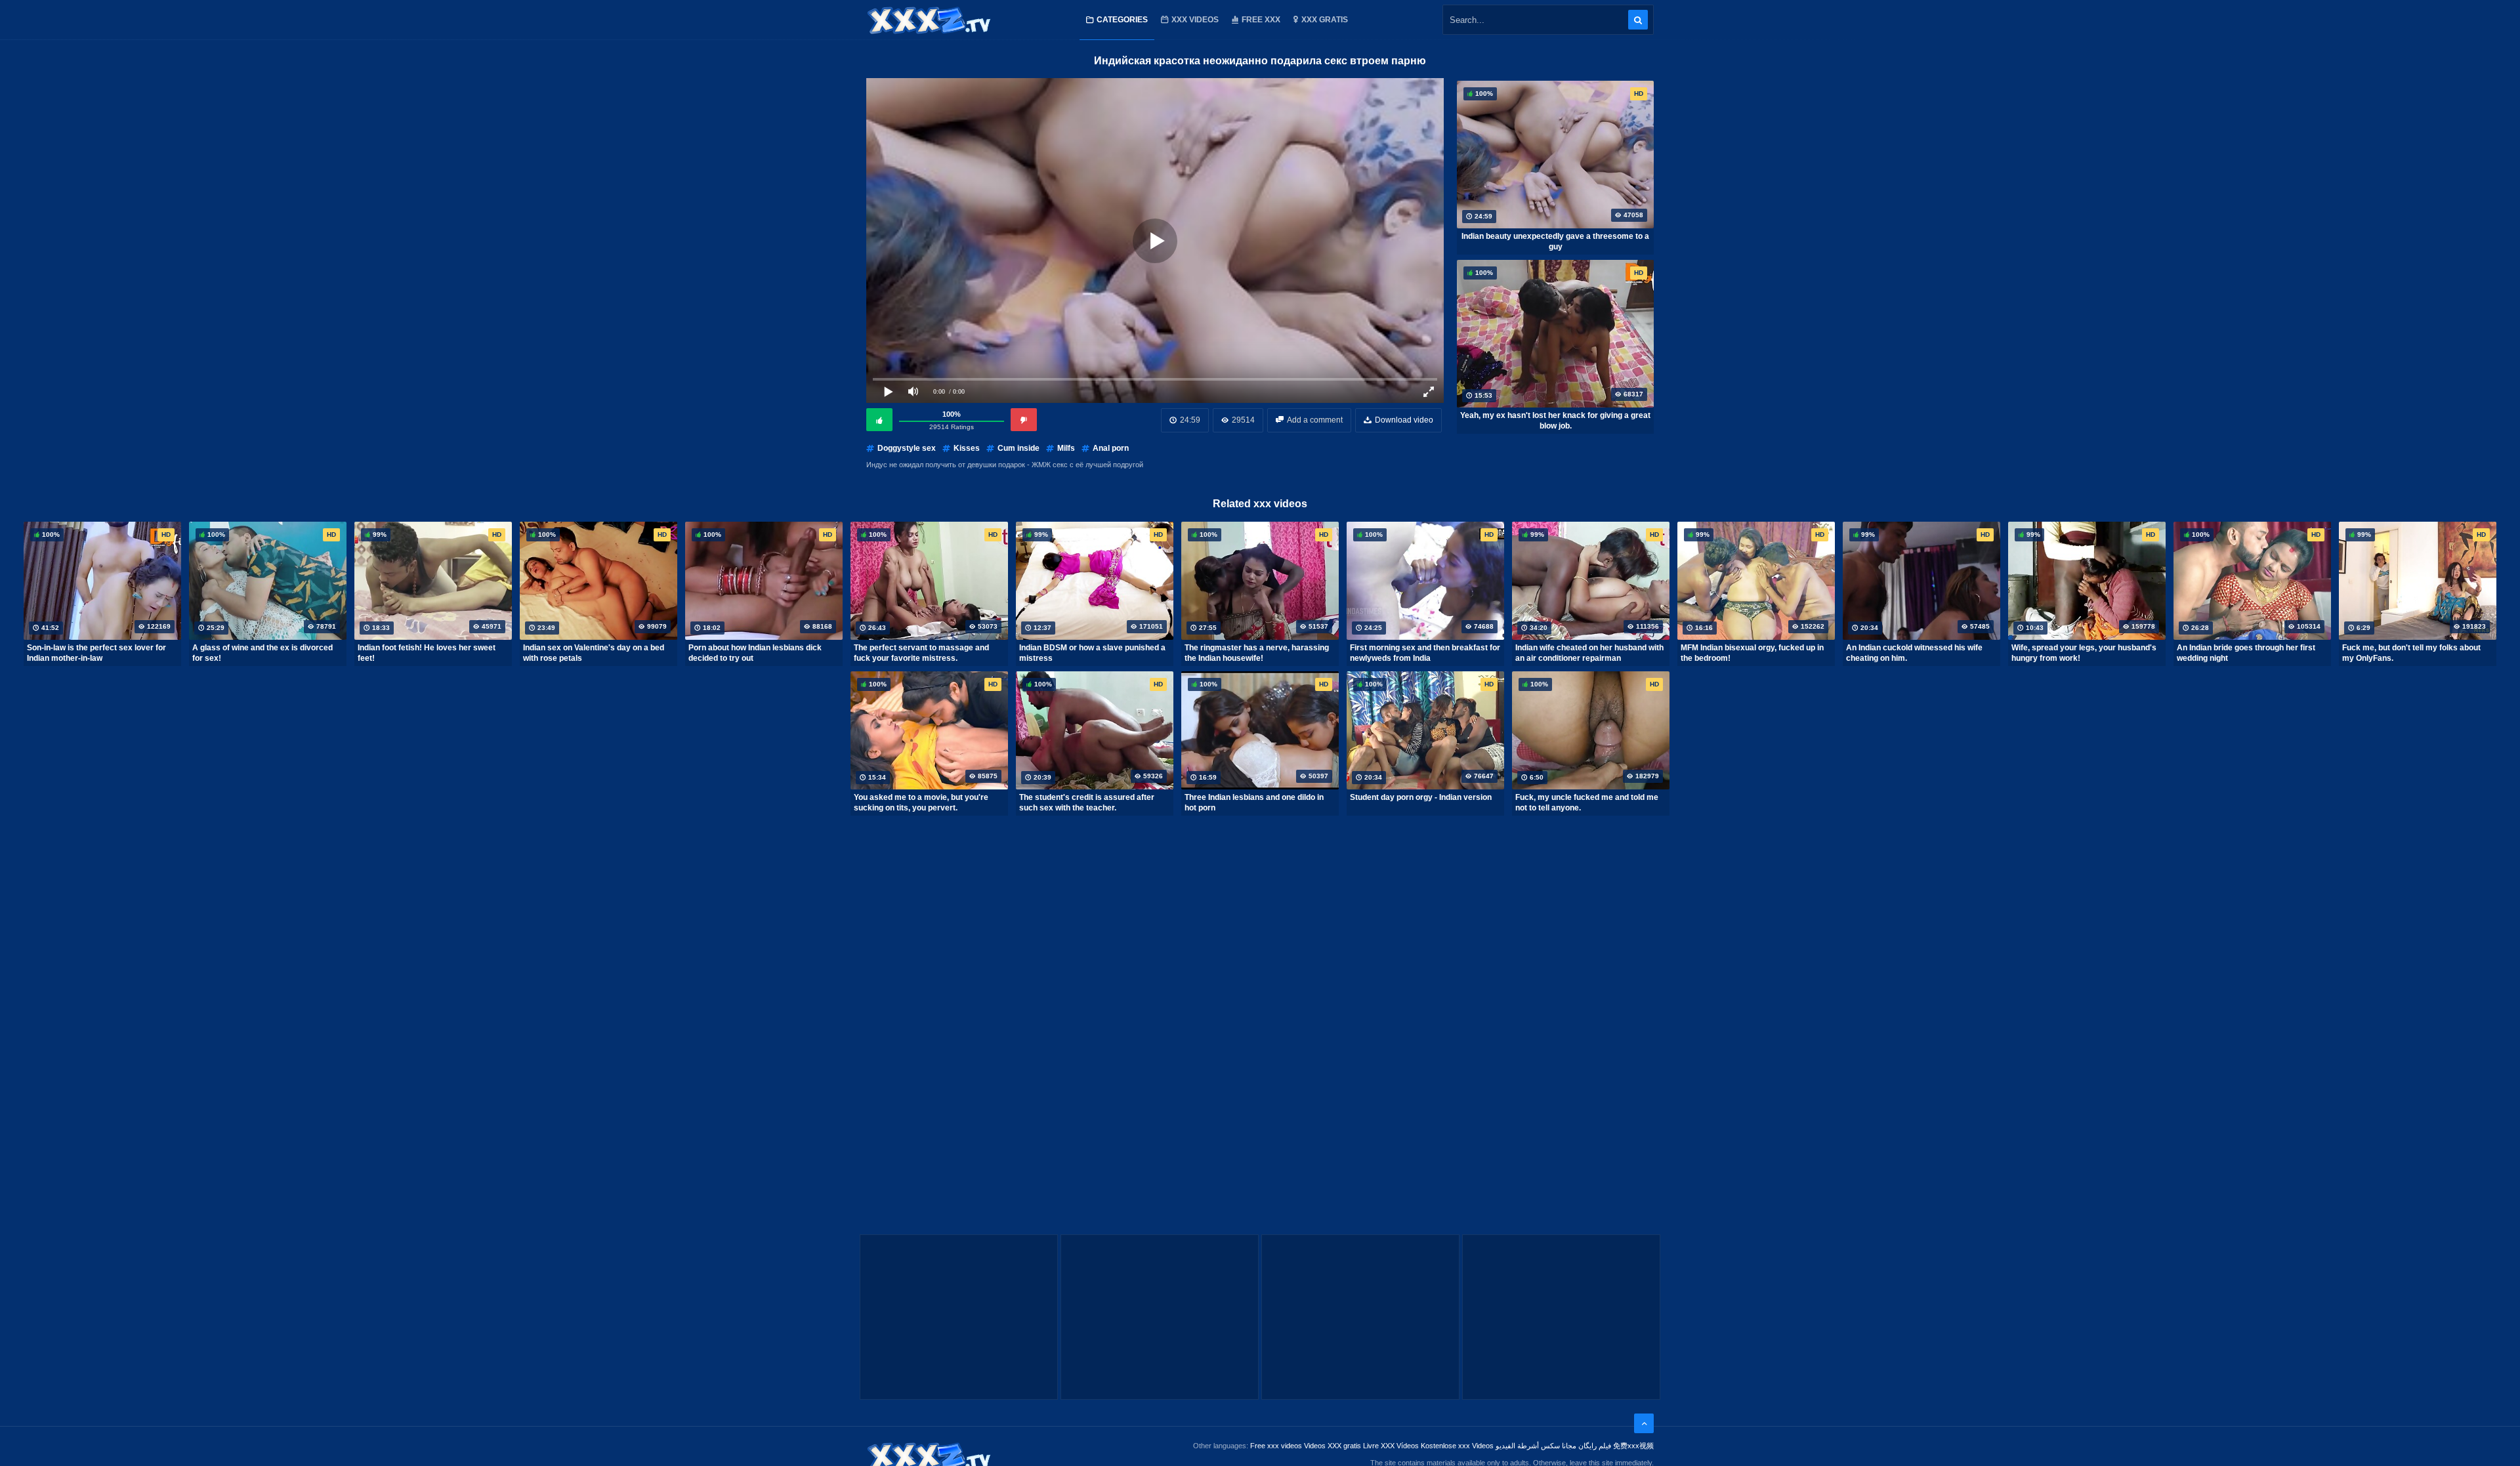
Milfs (1066, 448)
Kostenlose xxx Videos (1457, 1446)
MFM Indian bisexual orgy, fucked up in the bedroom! (1752, 653)
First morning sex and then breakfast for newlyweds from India (1425, 653)
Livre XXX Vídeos (1391, 1446)
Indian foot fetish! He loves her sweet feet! (427, 653)
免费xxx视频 (1633, 1446)
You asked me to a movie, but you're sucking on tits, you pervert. (921, 803)
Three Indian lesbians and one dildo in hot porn (1254, 803)
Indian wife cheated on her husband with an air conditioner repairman (1589, 653)
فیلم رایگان (1595, 1446)
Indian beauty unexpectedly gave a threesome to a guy (1555, 241)
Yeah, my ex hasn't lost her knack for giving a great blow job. (1555, 421)
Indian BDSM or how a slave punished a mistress (1092, 653)
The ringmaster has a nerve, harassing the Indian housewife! (1257, 653)
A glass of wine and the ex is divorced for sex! (262, 653)
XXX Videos (1195, 20)
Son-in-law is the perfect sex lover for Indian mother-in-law (96, 653)
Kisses (967, 448)
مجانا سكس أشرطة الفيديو (1536, 1446)
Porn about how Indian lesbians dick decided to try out (755, 653)
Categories (1122, 20)
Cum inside (1018, 448)
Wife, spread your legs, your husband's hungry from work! (2084, 653)
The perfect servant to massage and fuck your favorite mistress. (921, 653)
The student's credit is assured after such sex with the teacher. (1087, 803)
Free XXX (1261, 20)
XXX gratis (1325, 20)
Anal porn (1111, 448)
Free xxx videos (1276, 1446)
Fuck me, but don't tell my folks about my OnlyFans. (2411, 653)
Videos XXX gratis (1333, 1446)
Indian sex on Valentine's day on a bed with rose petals (594, 653)
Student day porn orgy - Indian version (1421, 797)
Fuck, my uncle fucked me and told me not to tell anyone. (1587, 803)
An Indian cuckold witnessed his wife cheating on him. (1914, 653)
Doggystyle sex (907, 448)
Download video (1404, 420)
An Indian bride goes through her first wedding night (2246, 653)
